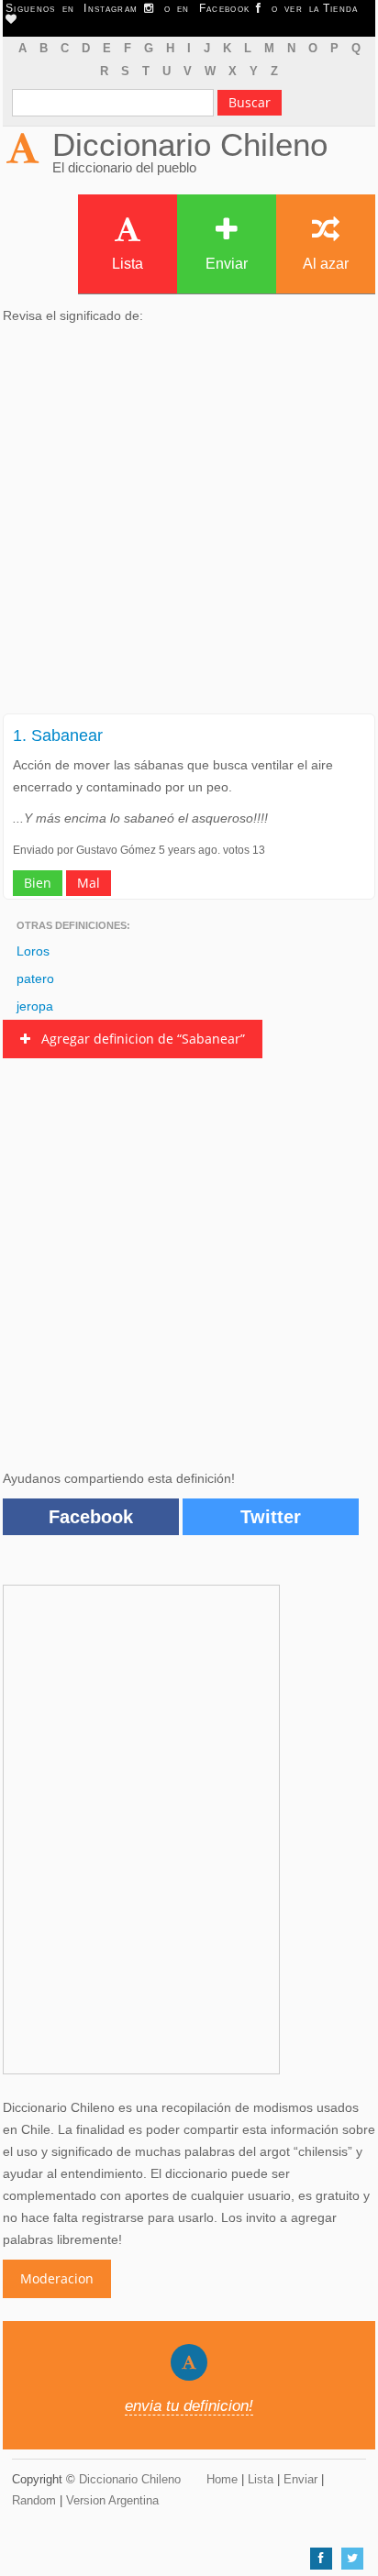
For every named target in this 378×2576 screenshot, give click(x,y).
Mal (89, 883)
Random (34, 2500)
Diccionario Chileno (190, 144)
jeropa (35, 1006)
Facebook (91, 1517)
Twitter (271, 1517)
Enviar (227, 264)
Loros (33, 951)
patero (35, 978)
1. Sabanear (58, 735)
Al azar (326, 264)
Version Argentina (112, 2500)
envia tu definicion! (189, 2406)
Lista (128, 264)
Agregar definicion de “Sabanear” (138, 1039)
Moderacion (57, 2278)
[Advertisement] (189, 525)
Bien (38, 883)
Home (222, 2479)
